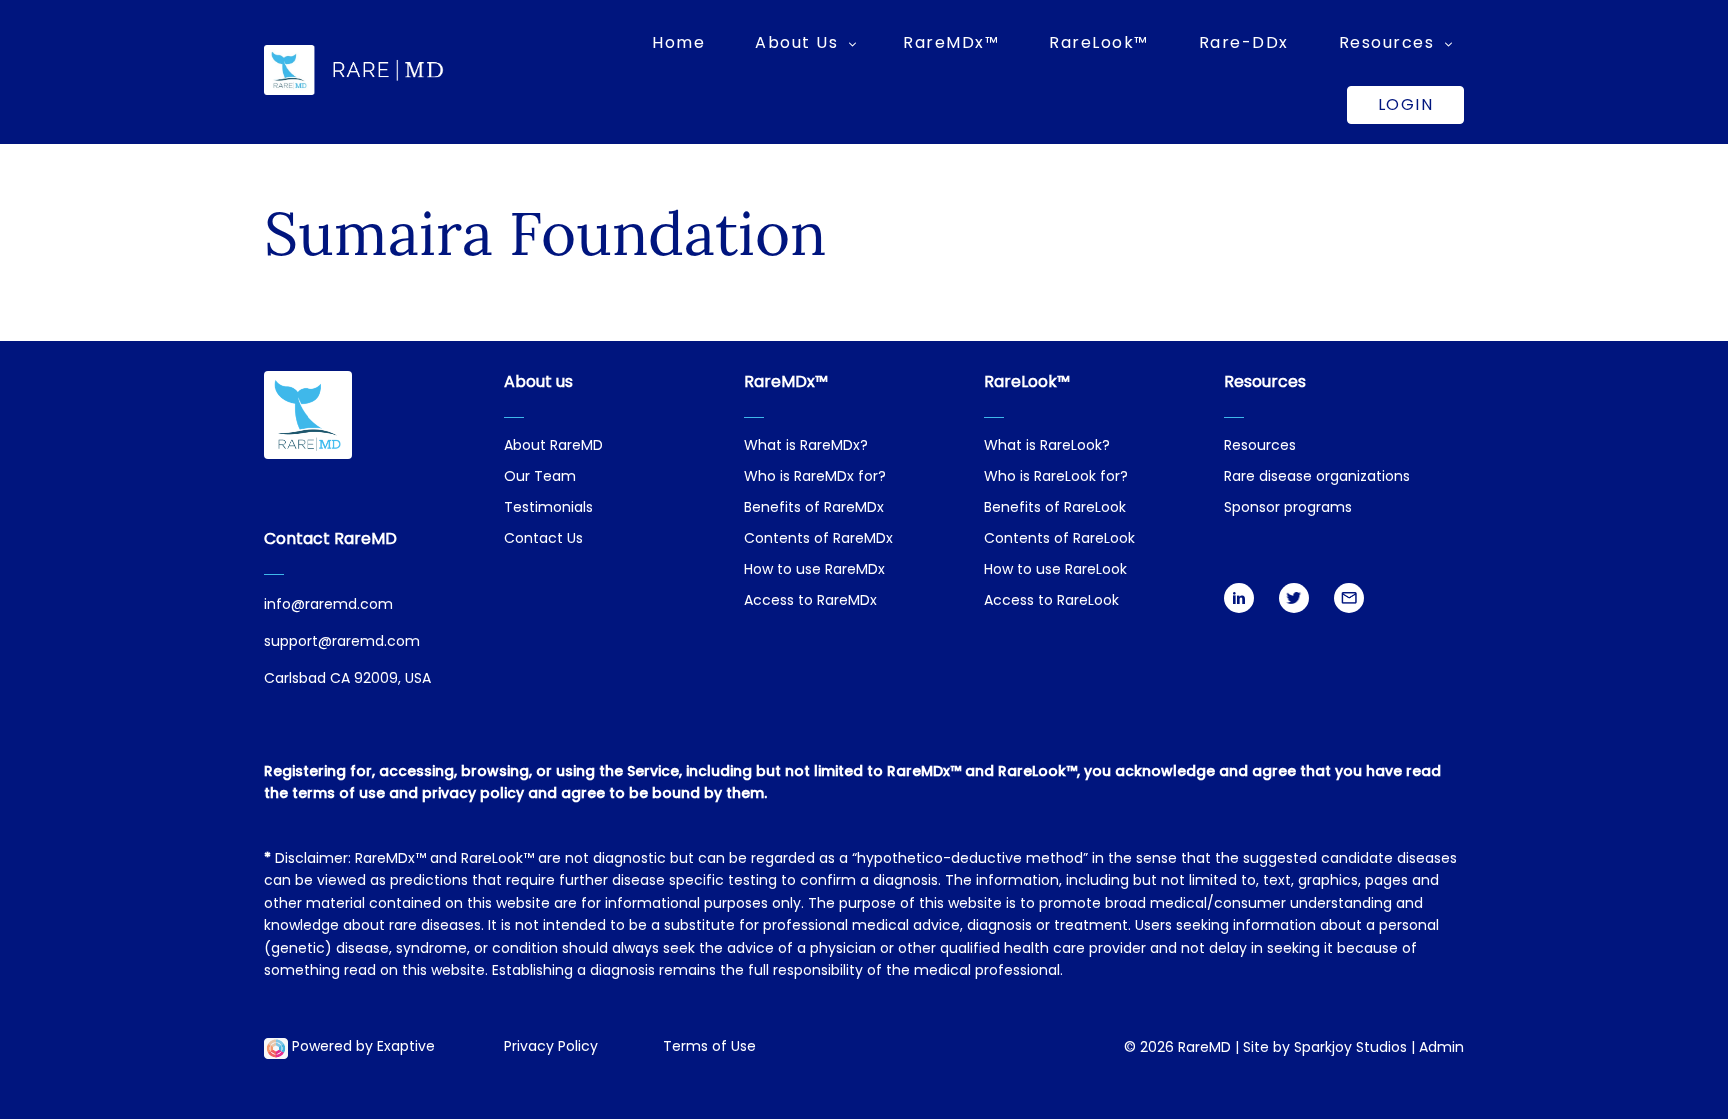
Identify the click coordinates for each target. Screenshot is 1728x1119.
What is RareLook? (1047, 446)
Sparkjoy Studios (1350, 1048)
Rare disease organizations (1317, 477)
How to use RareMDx (814, 570)
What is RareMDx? (806, 446)
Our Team (540, 477)
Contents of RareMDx (818, 539)
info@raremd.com (328, 605)
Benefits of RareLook (1055, 508)
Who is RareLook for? (1056, 477)
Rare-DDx (1244, 42)
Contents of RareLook (1059, 539)
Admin (1441, 1048)
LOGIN (1406, 104)
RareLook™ (1099, 42)
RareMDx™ (951, 42)
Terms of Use (709, 1048)
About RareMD (553, 446)
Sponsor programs (1288, 508)
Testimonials (548, 508)
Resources (1260, 446)
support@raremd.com (342, 642)
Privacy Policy (551, 1048)
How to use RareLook (1055, 570)
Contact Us (543, 539)
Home (678, 42)
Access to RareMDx (810, 601)
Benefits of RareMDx (814, 508)
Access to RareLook (1051, 601)
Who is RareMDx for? (815, 477)
